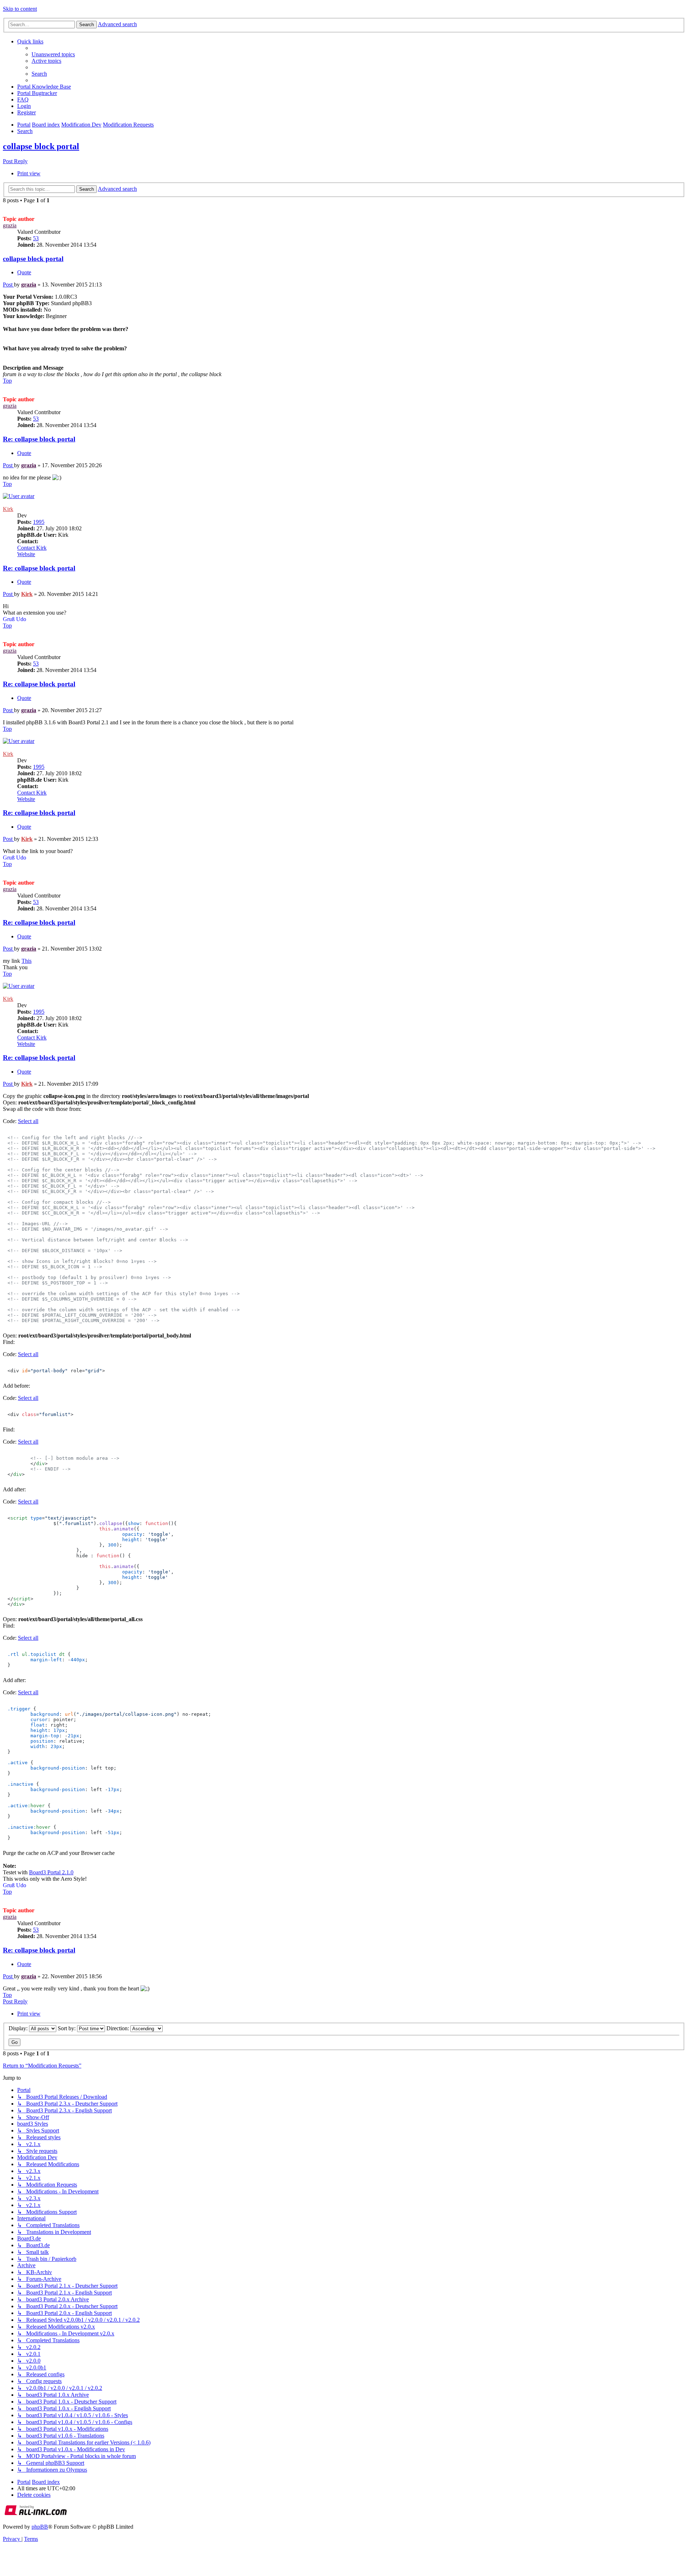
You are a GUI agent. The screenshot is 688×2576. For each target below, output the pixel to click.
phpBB (40, 2527)
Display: (19, 2028)
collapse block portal (41, 146)
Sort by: (67, 2028)
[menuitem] (53, 54)
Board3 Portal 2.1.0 (51, 1872)
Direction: (118, 2028)
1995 (39, 522)
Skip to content (20, 9)
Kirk (8, 509)
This (27, 961)
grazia (10, 225)
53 (36, 238)
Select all (28, 1121)
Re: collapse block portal (39, 439)
